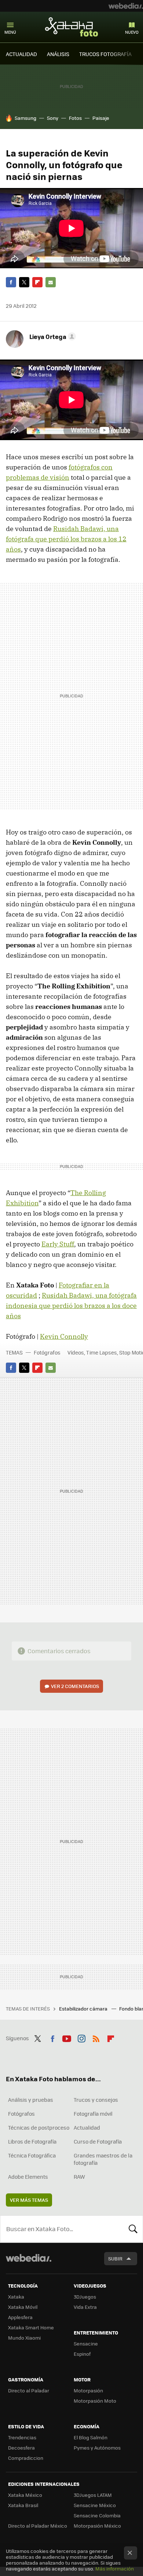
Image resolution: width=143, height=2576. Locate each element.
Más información (115, 2568)
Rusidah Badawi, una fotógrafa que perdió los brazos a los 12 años (66, 539)
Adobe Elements (28, 2177)
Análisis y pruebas (31, 2100)
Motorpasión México (97, 2526)
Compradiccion (26, 2458)
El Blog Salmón (91, 2437)
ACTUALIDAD (21, 54)
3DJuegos (85, 2297)
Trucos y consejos (96, 2100)
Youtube (67, 2037)
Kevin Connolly (64, 1336)
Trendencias (22, 2437)
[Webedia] (126, 6)
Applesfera (20, 2317)
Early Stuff (58, 1244)
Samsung (25, 118)
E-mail (51, 282)
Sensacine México (95, 2505)
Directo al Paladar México (38, 2526)
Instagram (81, 2037)
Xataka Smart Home (31, 2327)
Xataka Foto (71, 27)
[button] (52, 336)
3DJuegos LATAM (93, 2495)
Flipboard (37, 282)
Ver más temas (29, 2200)
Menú (10, 32)
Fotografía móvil (93, 2114)
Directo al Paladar (29, 2390)
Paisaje (101, 118)
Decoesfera (21, 2448)
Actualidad (87, 2127)
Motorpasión (88, 2390)
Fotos (75, 118)
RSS (96, 2037)
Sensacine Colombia (97, 2515)
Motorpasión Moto (95, 2401)
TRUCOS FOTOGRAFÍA (105, 54)
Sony (53, 118)
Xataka (16, 2297)
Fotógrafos (47, 1352)
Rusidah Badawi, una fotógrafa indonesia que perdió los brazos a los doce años (71, 1306)
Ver (75, 1686)
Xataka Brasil (23, 2505)
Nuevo (132, 32)
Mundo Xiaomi (24, 2338)
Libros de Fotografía (32, 2141)
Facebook (11, 282)
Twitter (24, 282)
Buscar (133, 2229)
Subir (115, 2258)
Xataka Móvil (23, 2307)
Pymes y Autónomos (97, 2448)
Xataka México (25, 2495)
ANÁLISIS (58, 54)
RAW (79, 2177)
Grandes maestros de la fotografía (103, 2159)
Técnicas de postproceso (39, 2127)
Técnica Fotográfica (32, 2155)
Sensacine (86, 2343)
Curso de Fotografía (98, 2141)
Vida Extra (85, 2307)
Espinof (82, 2354)
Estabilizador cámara (84, 2009)
